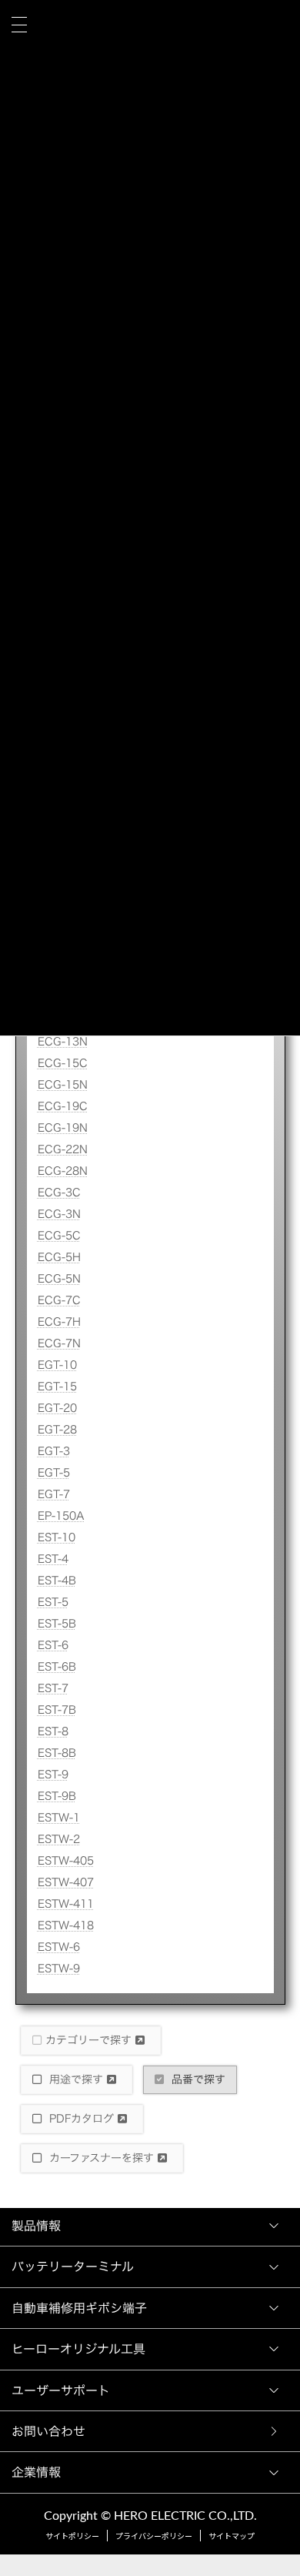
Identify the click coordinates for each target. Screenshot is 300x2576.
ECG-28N (63, 1171)
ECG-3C (59, 1193)
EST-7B (57, 1710)
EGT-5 (54, 1473)
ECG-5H (59, 1257)
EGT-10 (57, 1365)
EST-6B (57, 1667)
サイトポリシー (72, 2537)
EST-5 (53, 1602)
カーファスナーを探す (102, 2158)
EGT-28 (57, 1430)
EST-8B (57, 1753)
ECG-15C (63, 1063)
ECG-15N (63, 1085)
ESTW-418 (66, 1925)
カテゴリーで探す (90, 2040)
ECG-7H (59, 1322)
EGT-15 (57, 1387)
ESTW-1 (59, 1818)
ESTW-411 (66, 1904)
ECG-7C (59, 1300)
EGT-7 (54, 1494)
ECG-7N (59, 1343)
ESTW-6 (59, 1947)
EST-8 (53, 1731)
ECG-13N (63, 1042)
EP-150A (61, 1516)
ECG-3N (59, 1214)
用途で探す (76, 2079)
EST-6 (53, 1645)
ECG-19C (63, 1106)
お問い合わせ (52, 2431)
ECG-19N (63, 1128)
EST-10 (57, 1537)
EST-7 (53, 1688)
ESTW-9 (59, 1969)
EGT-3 (54, 1451)
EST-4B (57, 1581)
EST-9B (57, 1796)
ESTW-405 (66, 1861)
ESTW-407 (66, 1882)
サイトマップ (232, 2537)
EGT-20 (57, 1408)
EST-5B (57, 1624)
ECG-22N (63, 1149)
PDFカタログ (82, 2119)
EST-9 (53, 1775)
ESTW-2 (59, 1839)
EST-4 (53, 1559)
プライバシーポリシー (154, 2537)
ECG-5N (59, 1279)
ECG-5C (59, 1236)
